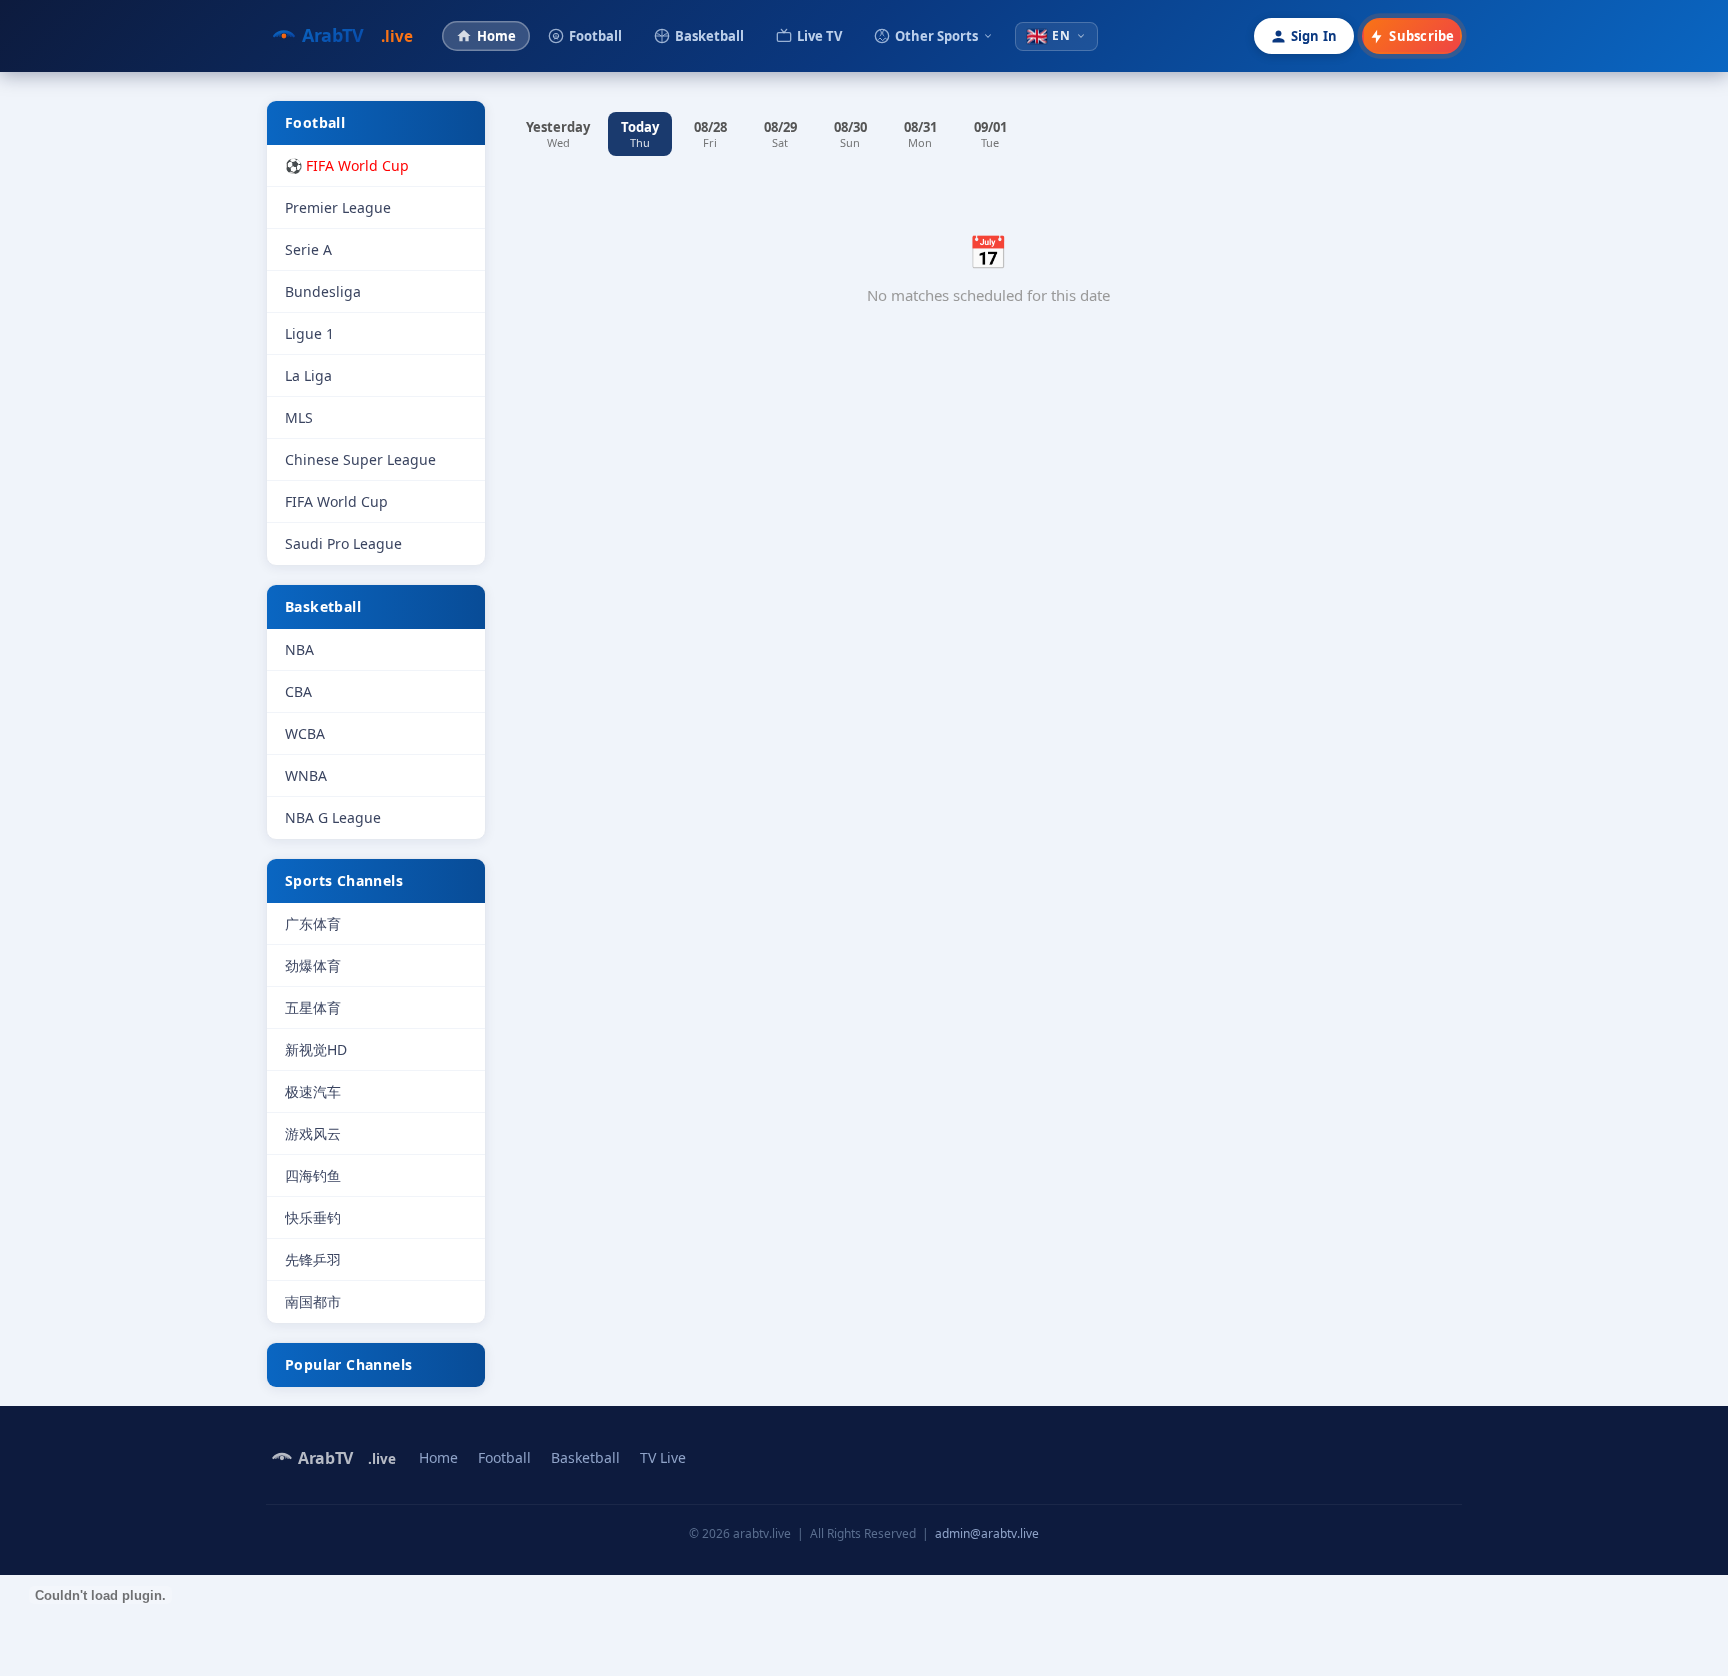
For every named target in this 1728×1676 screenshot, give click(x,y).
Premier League (338, 207)
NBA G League (333, 817)
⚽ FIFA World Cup (347, 165)
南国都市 (313, 1301)
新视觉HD (316, 1049)
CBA (298, 691)
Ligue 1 (309, 333)
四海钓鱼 (313, 1175)
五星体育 (313, 1007)
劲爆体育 (313, 965)
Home (496, 36)
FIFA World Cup (336, 501)
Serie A (308, 249)
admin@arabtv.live (987, 1533)
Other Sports (936, 36)
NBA (299, 649)
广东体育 (313, 923)
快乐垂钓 (313, 1217)
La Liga (308, 375)
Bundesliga (323, 291)
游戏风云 (313, 1133)
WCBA (305, 733)
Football (595, 36)
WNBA (306, 775)
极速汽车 (313, 1091)
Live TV (819, 36)
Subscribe (1421, 36)
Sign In (1314, 36)
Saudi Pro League (343, 543)
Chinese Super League (360, 459)
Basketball (709, 36)
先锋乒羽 (313, 1259)
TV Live (663, 1457)
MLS (299, 417)
